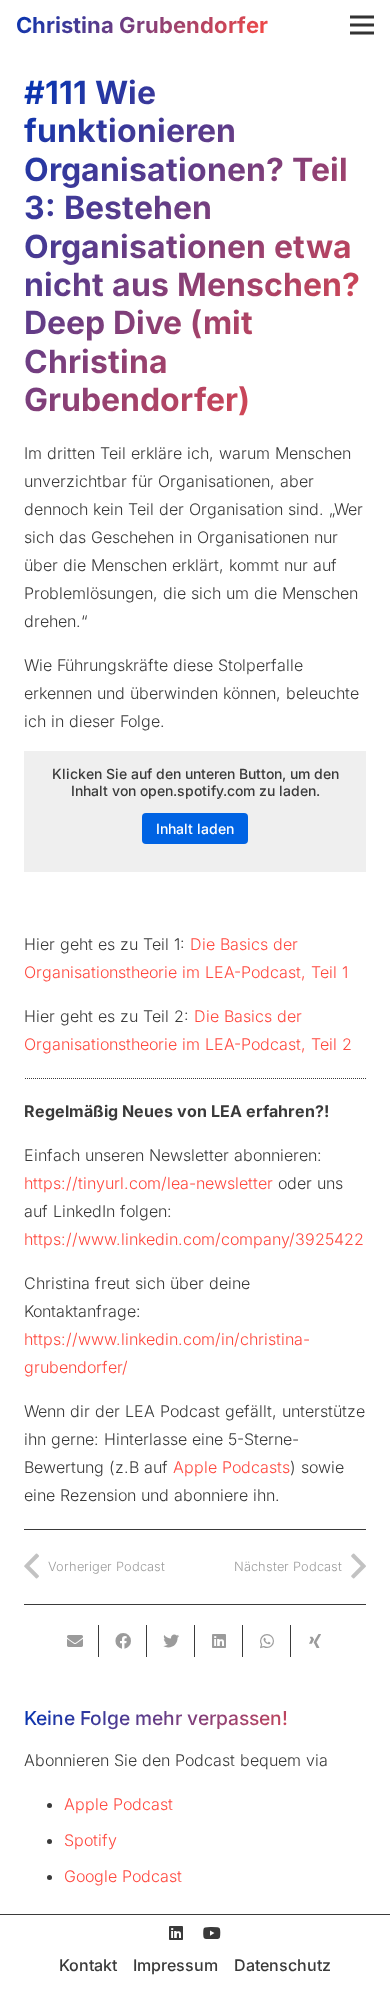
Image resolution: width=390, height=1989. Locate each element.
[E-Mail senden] (75, 1641)
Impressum (175, 1965)
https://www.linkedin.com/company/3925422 (194, 1239)
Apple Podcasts (231, 1467)
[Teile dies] (123, 1641)
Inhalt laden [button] (195, 828)
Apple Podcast (118, 1804)
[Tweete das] (171, 1641)
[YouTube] (212, 1933)
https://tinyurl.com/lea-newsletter (148, 1183)
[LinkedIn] (176, 1933)
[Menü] (362, 25)
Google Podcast (123, 1876)
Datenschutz (282, 1965)
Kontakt (88, 1965)
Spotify (90, 1840)
